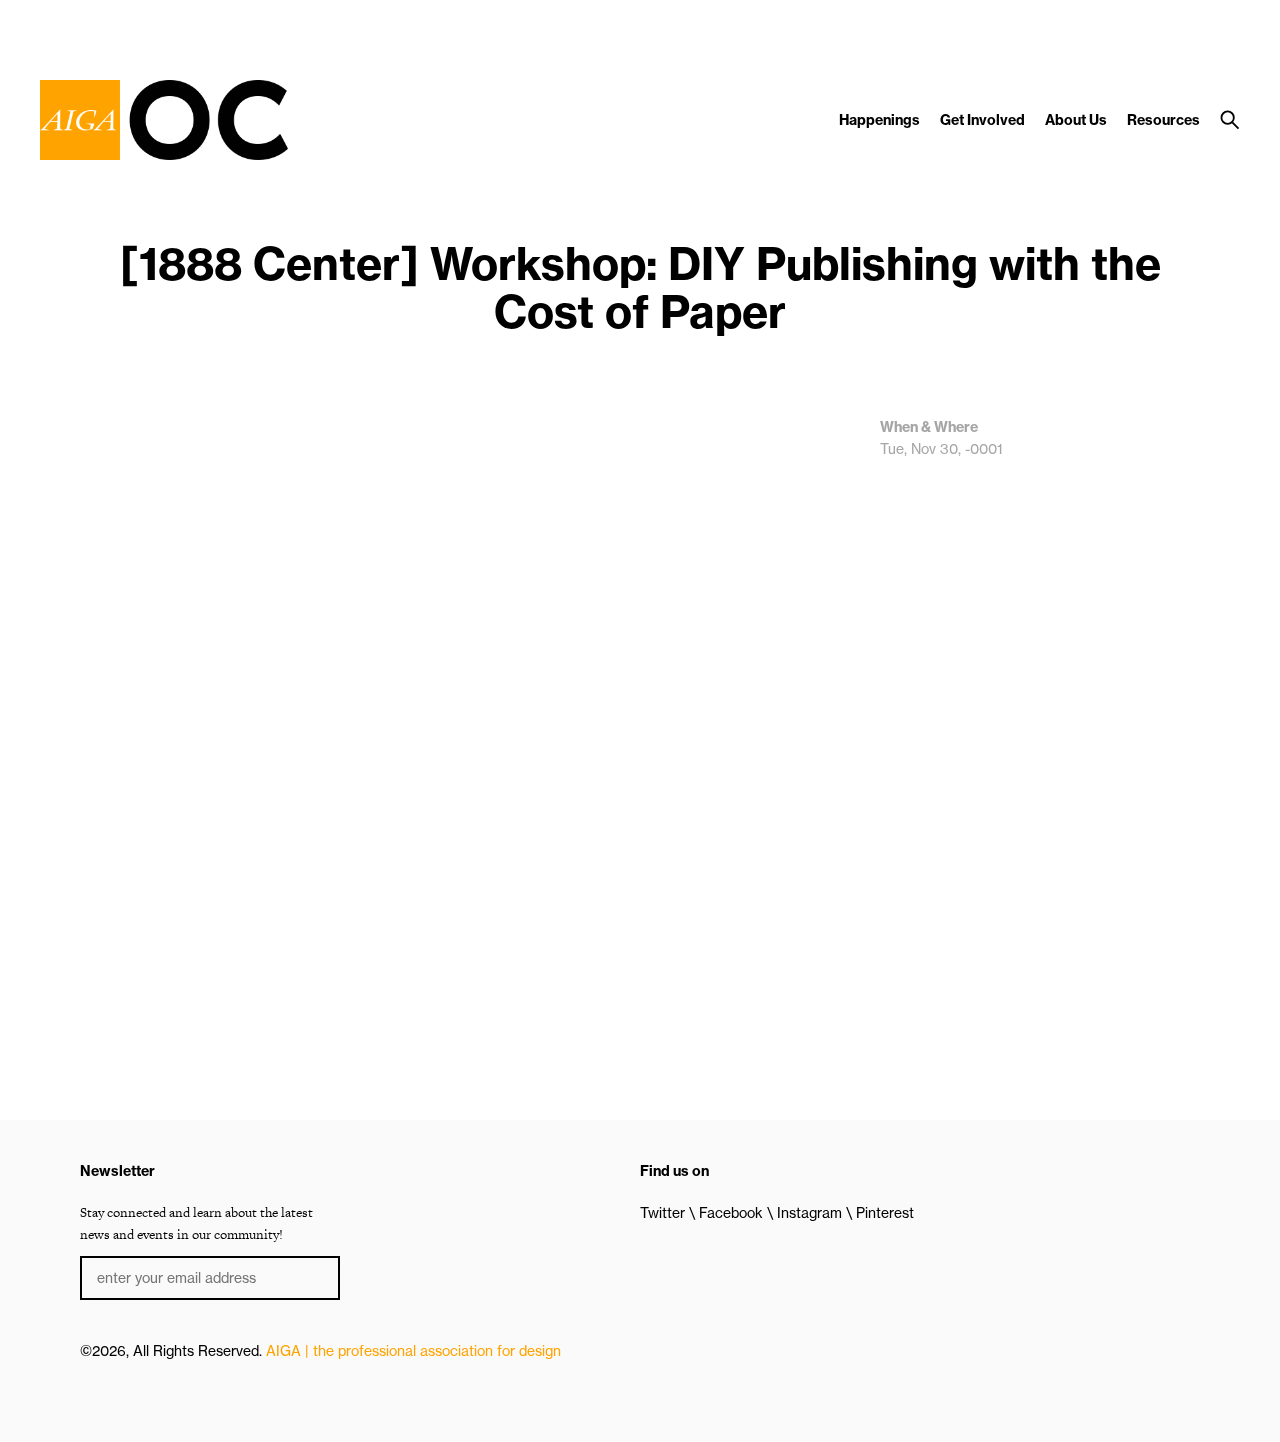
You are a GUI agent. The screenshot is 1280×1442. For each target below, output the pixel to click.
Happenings (879, 120)
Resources (1163, 120)
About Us (1076, 120)
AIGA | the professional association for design (413, 1351)
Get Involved (982, 120)
